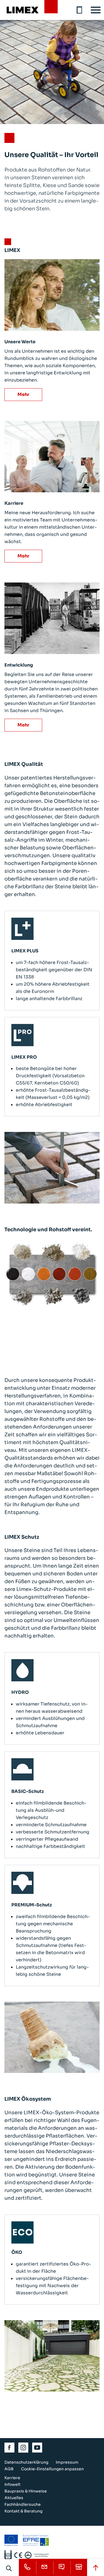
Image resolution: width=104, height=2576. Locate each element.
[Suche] (9, 2568)
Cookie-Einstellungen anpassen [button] (52, 2469)
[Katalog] (80, 10)
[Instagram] (24, 2448)
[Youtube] (37, 2448)
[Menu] (96, 10)
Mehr (23, 394)
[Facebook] (10, 2448)
